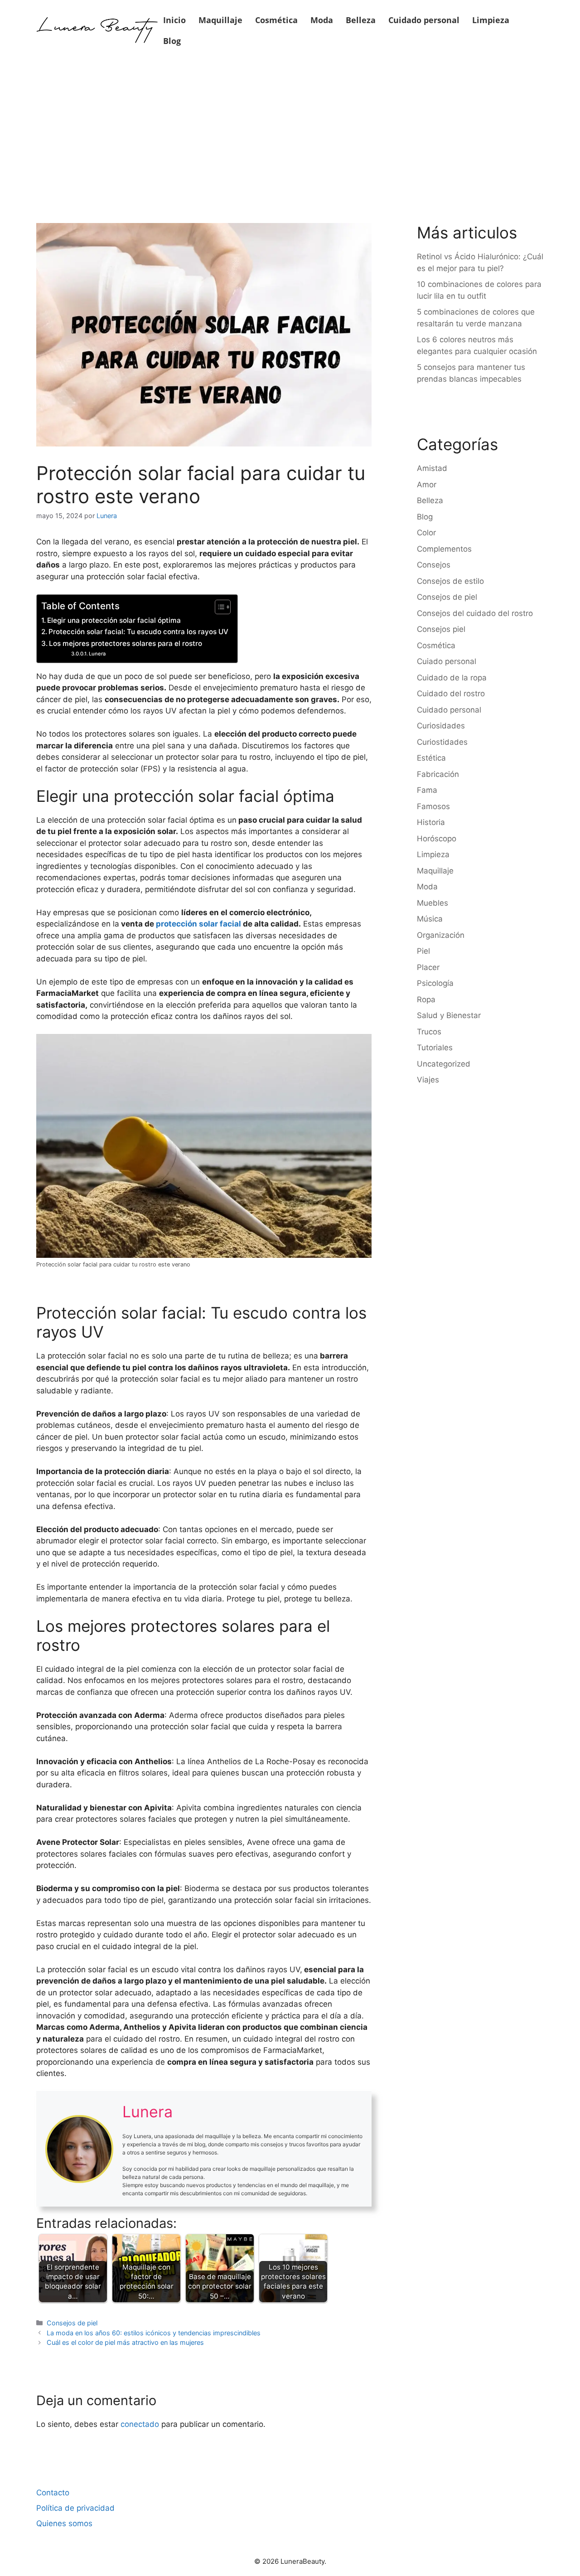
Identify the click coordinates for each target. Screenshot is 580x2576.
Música (430, 919)
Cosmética (276, 20)
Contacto (53, 2493)
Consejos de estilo (450, 581)
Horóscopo (437, 839)
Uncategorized (444, 1064)
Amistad (432, 468)
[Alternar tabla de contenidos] (218, 607)
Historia (431, 822)
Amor (427, 485)
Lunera (97, 654)
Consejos (434, 565)
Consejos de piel (72, 2323)
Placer (428, 967)
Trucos (429, 1032)
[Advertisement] (290, 128)
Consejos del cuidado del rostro (475, 613)
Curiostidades (442, 742)
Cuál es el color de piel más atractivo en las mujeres (125, 2342)
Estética (431, 758)
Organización (441, 935)
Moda (322, 20)
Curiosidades (441, 726)
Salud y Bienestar (449, 1015)
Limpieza (491, 20)
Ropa (426, 999)
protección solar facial (198, 924)
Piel (423, 951)
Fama (427, 790)
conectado (140, 2424)
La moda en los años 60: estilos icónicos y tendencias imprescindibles (154, 2333)
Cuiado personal (447, 661)
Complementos (444, 549)
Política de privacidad (75, 2508)
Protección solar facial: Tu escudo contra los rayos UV (138, 632)
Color (426, 533)
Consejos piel (441, 629)
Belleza (361, 20)
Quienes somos (64, 2523)
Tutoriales (435, 1048)
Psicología (435, 983)
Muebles (433, 903)
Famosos (433, 806)
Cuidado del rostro (451, 694)
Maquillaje (220, 20)
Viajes (428, 1080)
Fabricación (438, 774)
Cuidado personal (424, 20)
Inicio (174, 20)
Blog (172, 41)
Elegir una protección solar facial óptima (114, 620)
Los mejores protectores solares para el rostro (126, 643)
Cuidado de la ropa (452, 678)
